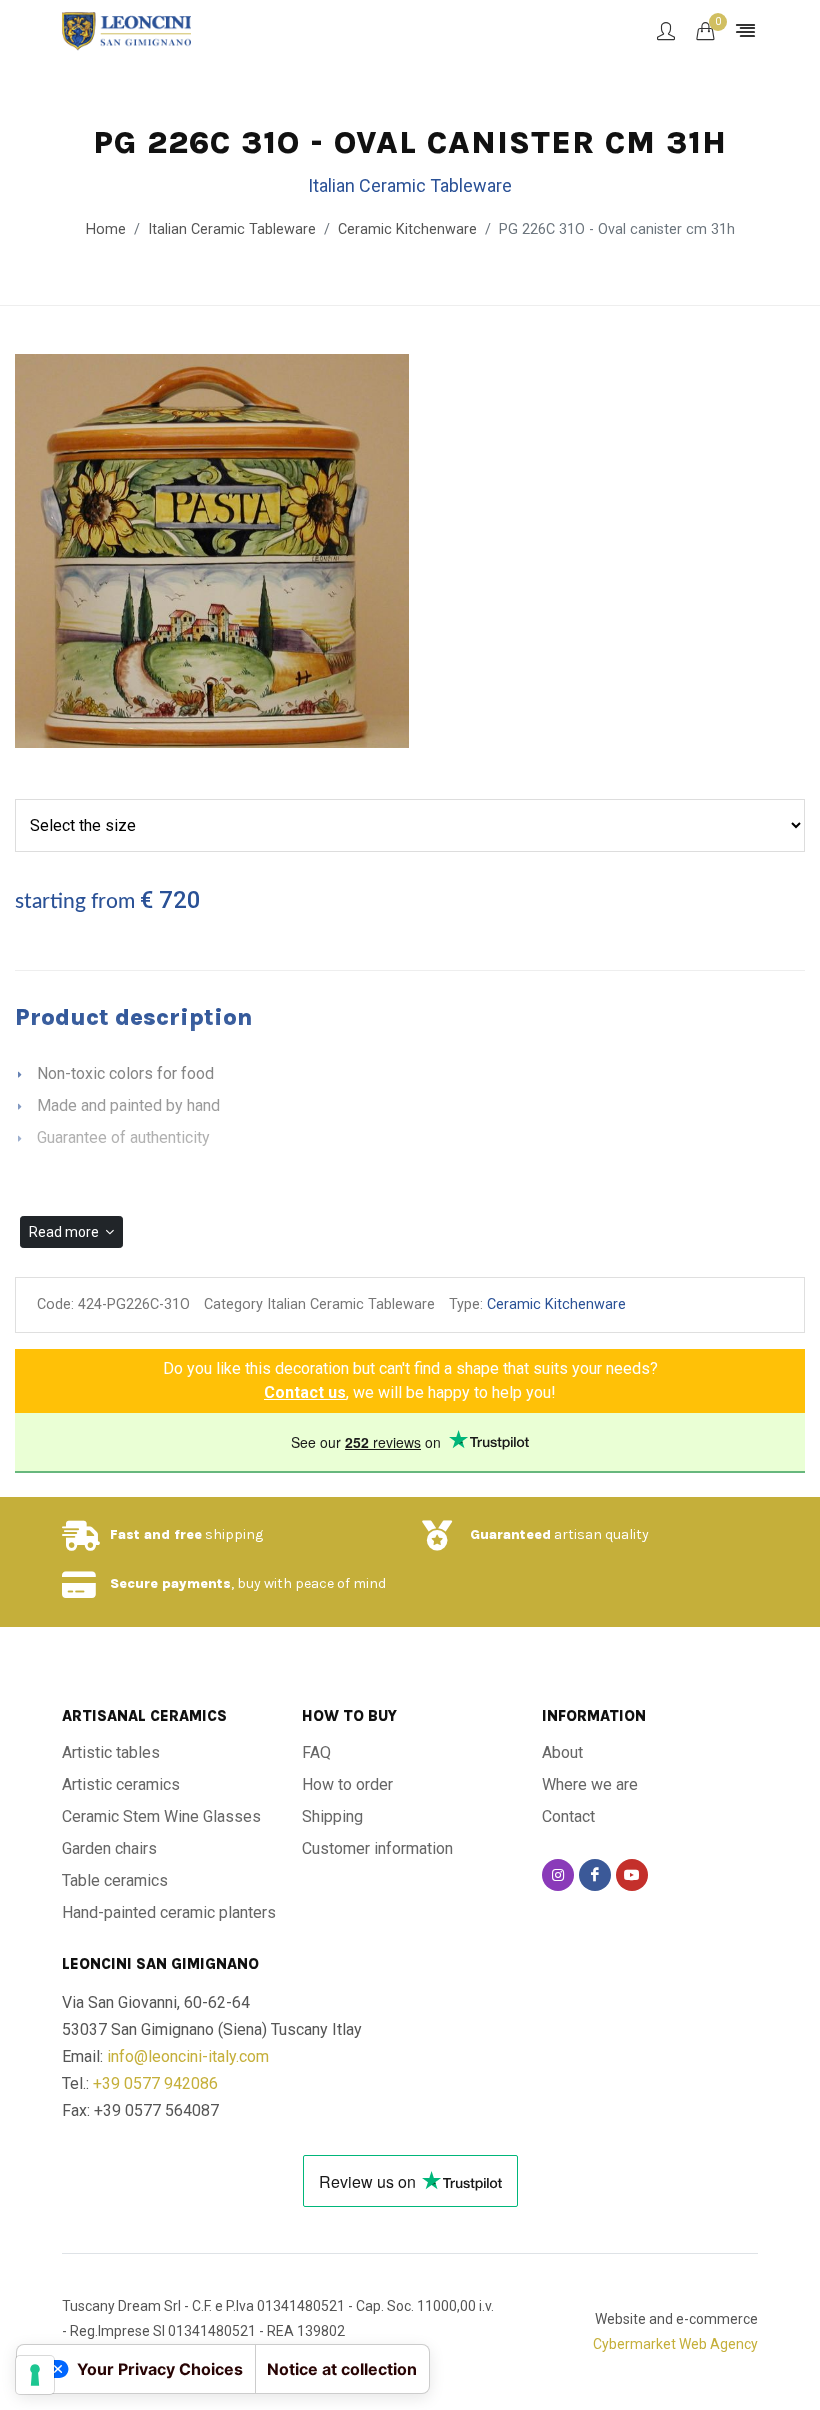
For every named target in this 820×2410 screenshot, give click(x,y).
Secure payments (170, 1583)
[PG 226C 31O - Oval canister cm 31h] (212, 552)
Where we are (590, 1784)
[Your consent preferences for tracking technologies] (35, 2375)
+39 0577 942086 (155, 2083)
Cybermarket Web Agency (675, 2344)
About (562, 1752)
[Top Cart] (705, 31)
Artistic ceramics (121, 1784)
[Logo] (126, 30)
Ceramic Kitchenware (407, 229)
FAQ (316, 1752)
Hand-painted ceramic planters (169, 1912)
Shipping (332, 1816)
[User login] (666, 31)
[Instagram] (558, 1875)
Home (106, 229)
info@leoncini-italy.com (188, 2056)
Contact (568, 1816)
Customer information (377, 1848)
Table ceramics (115, 1880)
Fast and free (156, 1534)
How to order (347, 1784)
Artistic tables (111, 1752)
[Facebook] (595, 1875)
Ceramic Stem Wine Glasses (161, 1816)
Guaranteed (510, 1534)
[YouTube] (632, 1875)
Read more (65, 1232)
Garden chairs (109, 1848)
